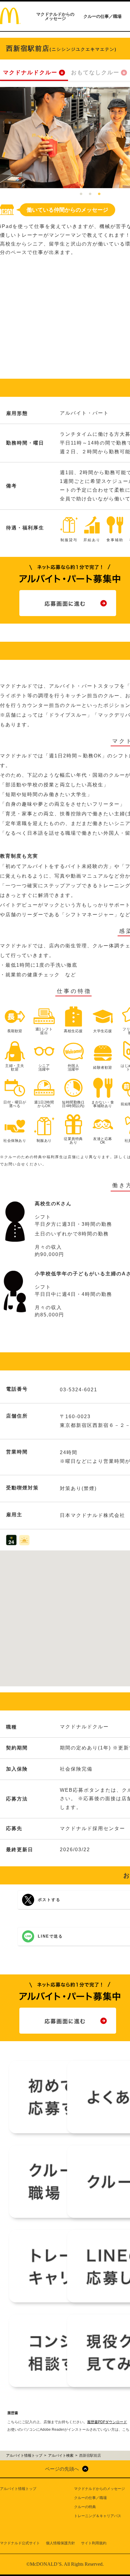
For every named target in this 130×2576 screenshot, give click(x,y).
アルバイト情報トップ (18, 2489)
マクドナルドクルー (30, 72)
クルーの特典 (85, 2507)
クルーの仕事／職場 (102, 16)
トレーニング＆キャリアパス (98, 2516)
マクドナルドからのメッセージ (55, 16)
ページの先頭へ (62, 2469)
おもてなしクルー (95, 72)
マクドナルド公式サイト (20, 2543)
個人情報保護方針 (60, 2543)
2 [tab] (90, 194)
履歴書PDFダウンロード (107, 2422)
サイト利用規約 (94, 2543)
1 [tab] (81, 194)
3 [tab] (99, 194)
